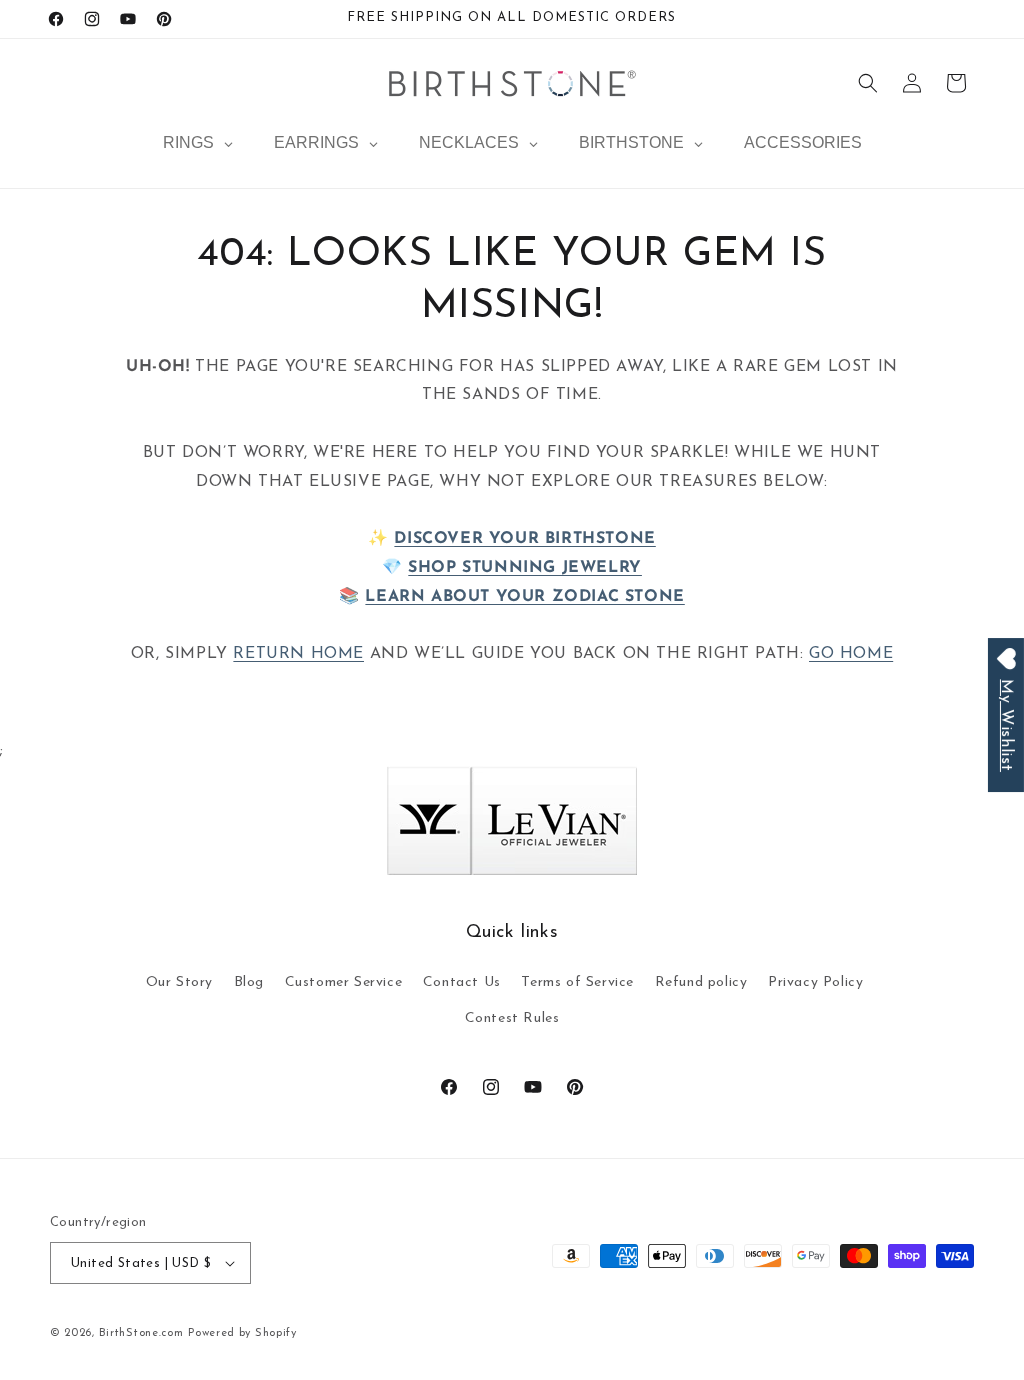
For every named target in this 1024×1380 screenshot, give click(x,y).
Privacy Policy (815, 982)
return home (298, 654)
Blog (249, 982)
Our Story (179, 982)
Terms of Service (577, 982)
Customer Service (344, 982)
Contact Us (462, 982)
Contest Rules (512, 1018)
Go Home (851, 654)
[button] (868, 83)
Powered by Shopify (242, 1333)
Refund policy (701, 982)
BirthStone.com (141, 1333)
